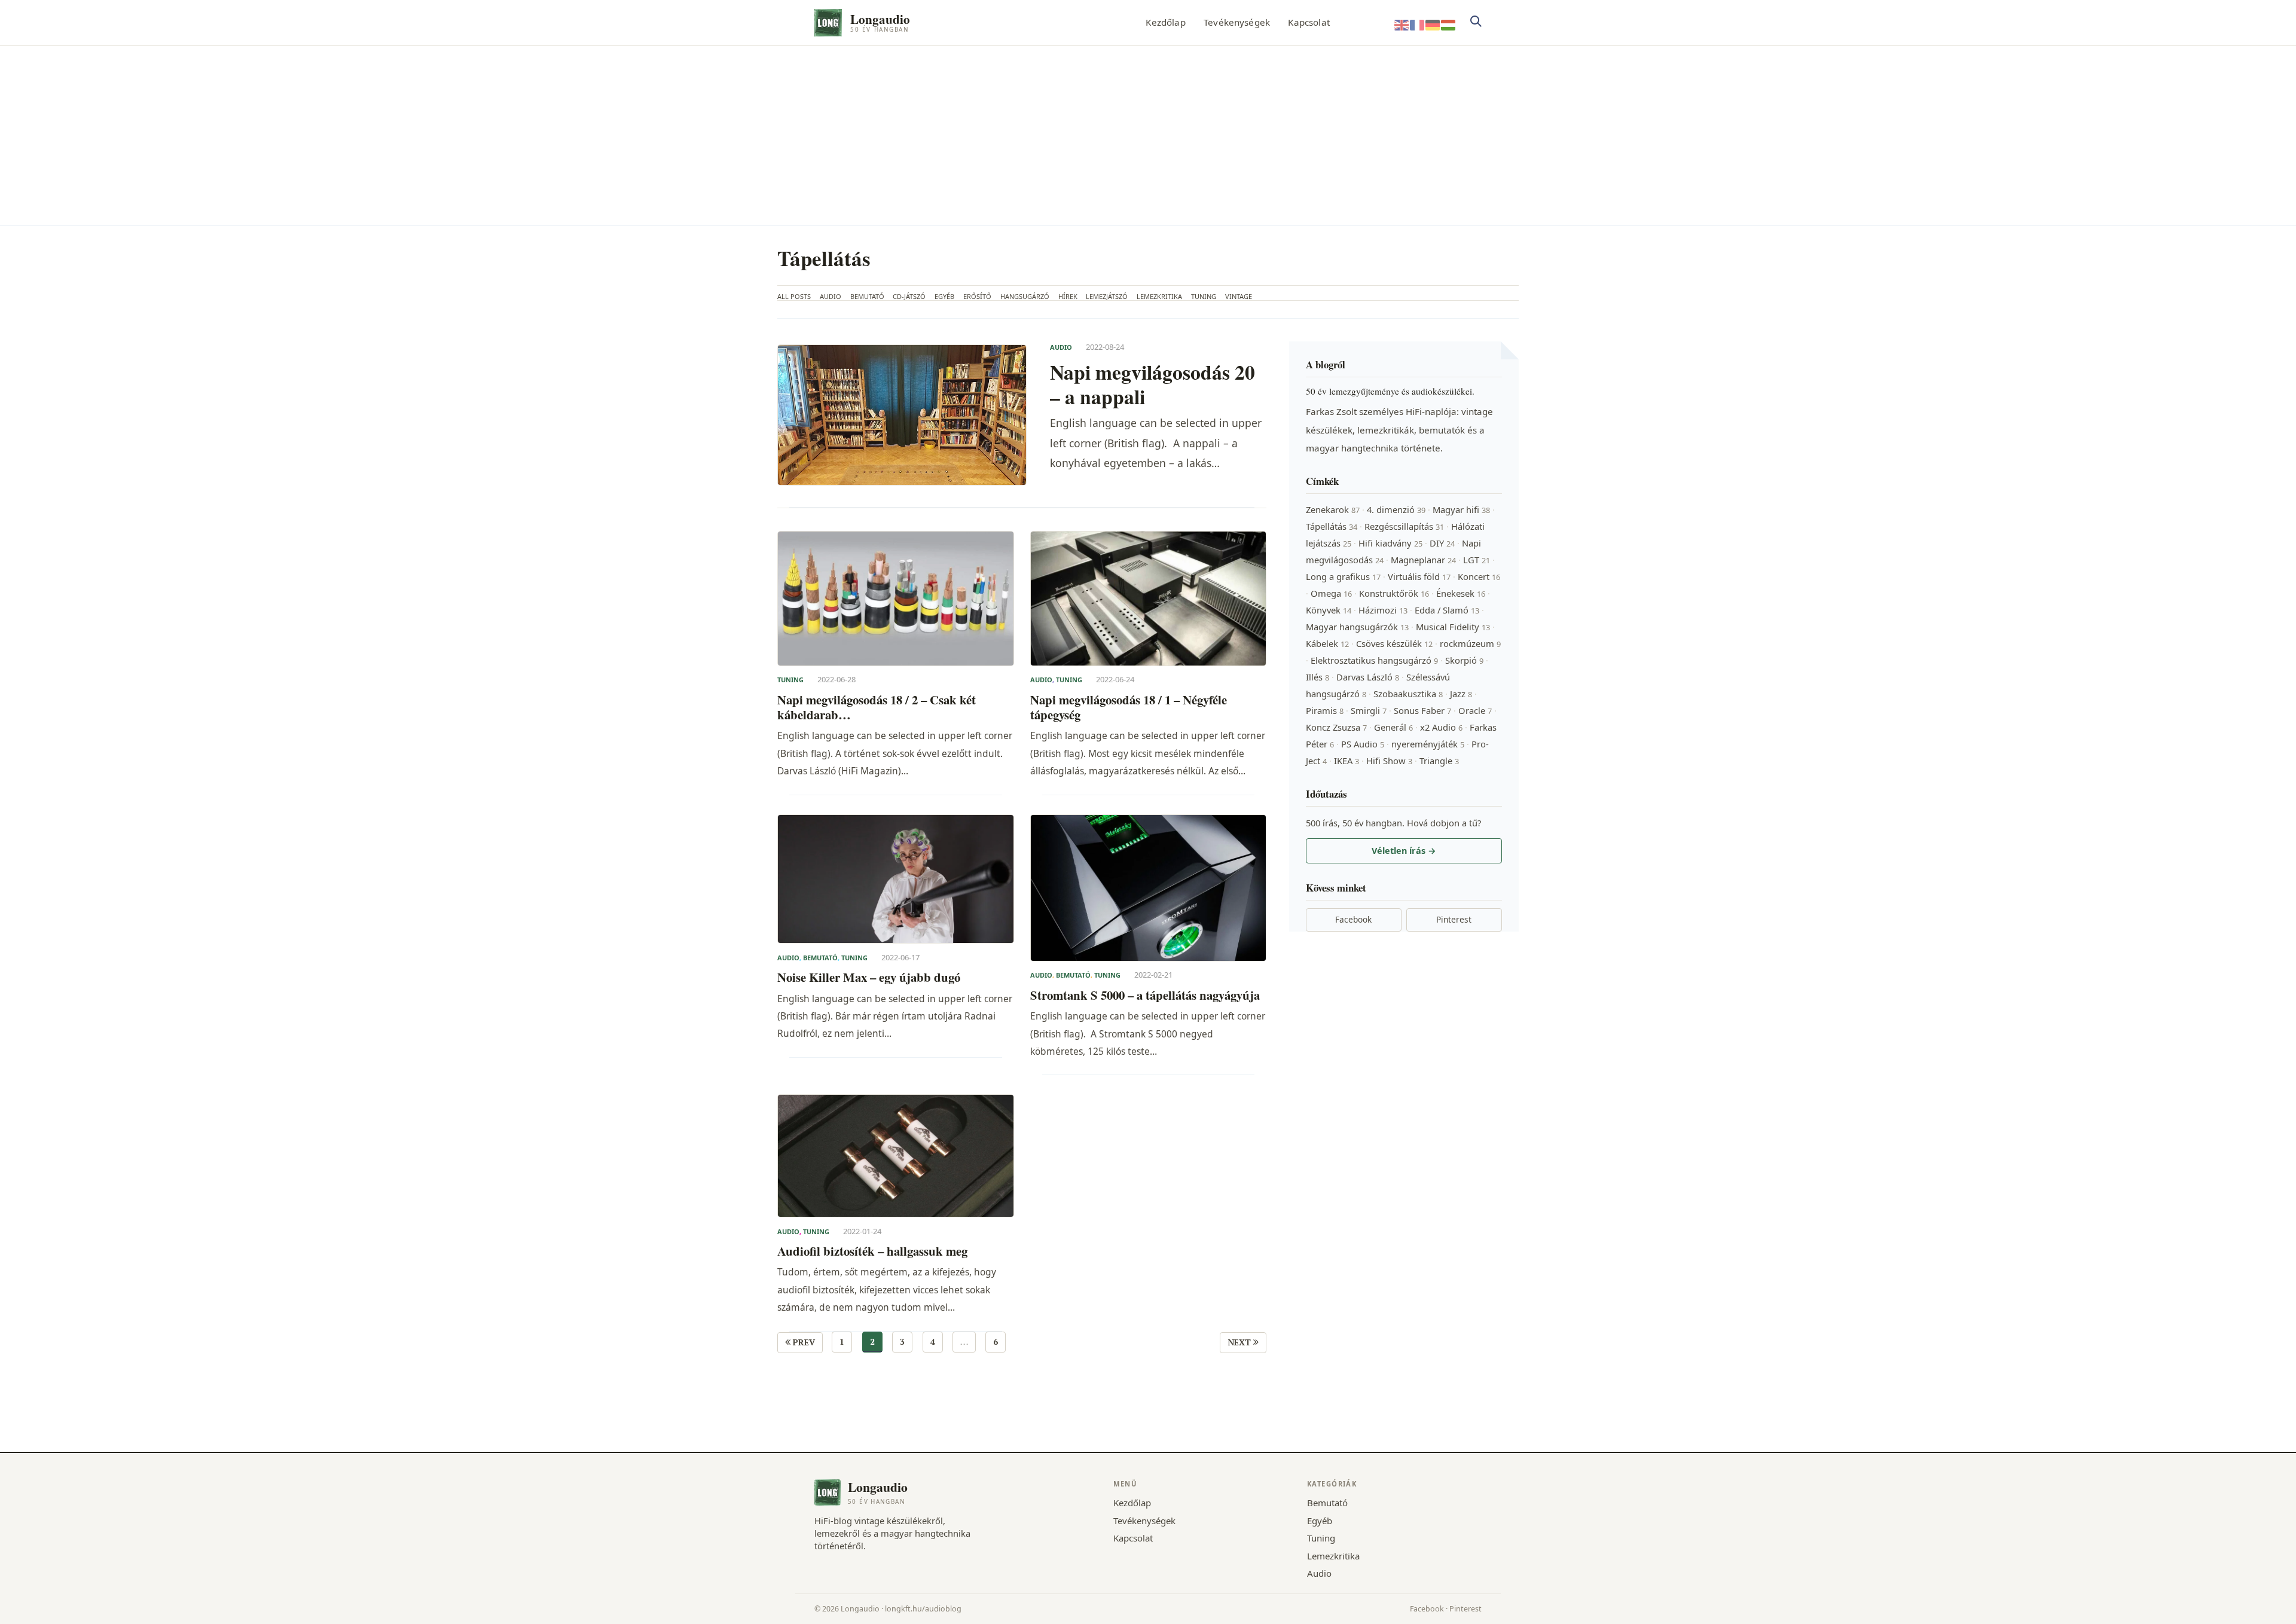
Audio (831, 296)
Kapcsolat (1309, 22)
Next (1240, 1342)
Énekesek (1461, 593)
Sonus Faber (1422, 710)
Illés (1318, 677)
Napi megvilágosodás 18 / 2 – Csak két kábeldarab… (877, 708)
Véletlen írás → (1404, 851)
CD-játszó (909, 296)
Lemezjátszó (1107, 296)
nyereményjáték (1428, 744)
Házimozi (1383, 610)
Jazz (1461, 694)
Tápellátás (1332, 526)
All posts (794, 296)
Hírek (1068, 296)
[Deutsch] (1433, 24)
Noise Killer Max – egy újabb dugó (869, 977)
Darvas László (1368, 677)
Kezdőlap (1165, 22)
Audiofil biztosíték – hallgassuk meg (872, 1251)
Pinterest (1454, 919)
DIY (1442, 543)
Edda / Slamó (1447, 610)
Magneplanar (1423, 560)
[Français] (1418, 24)
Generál (1393, 727)
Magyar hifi (1461, 509)
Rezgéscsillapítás (1404, 526)
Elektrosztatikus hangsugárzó (1374, 660)
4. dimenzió (1396, 509)
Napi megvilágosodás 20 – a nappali (1152, 384)
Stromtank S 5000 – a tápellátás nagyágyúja (1145, 995)
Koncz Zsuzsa (1336, 727)
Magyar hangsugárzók (1357, 627)
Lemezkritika (1159, 296)
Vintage (1239, 296)
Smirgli (1369, 710)
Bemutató (867, 296)
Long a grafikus (1343, 576)
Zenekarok (1333, 509)
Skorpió (1464, 660)
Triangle (1439, 761)
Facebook (1353, 919)
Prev (803, 1342)
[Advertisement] (1148, 136)
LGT (1477, 560)
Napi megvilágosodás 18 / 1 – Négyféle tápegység (1129, 708)
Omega (1331, 593)
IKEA (1347, 761)
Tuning (1204, 296)
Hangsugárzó (1025, 296)
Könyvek (1329, 610)
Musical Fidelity (1453, 627)
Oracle (1475, 710)
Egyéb (944, 296)
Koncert (1479, 576)
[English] (1402, 24)
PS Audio (1363, 744)
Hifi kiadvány (1390, 543)
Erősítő (977, 296)
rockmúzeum (1470, 643)
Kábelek (1327, 643)
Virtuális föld (1419, 576)
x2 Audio (1441, 727)
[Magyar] (1449, 24)
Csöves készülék (1394, 643)
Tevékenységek (1237, 22)
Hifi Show (1389, 761)
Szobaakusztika (1408, 694)
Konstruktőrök (1394, 593)
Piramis (1325, 710)
